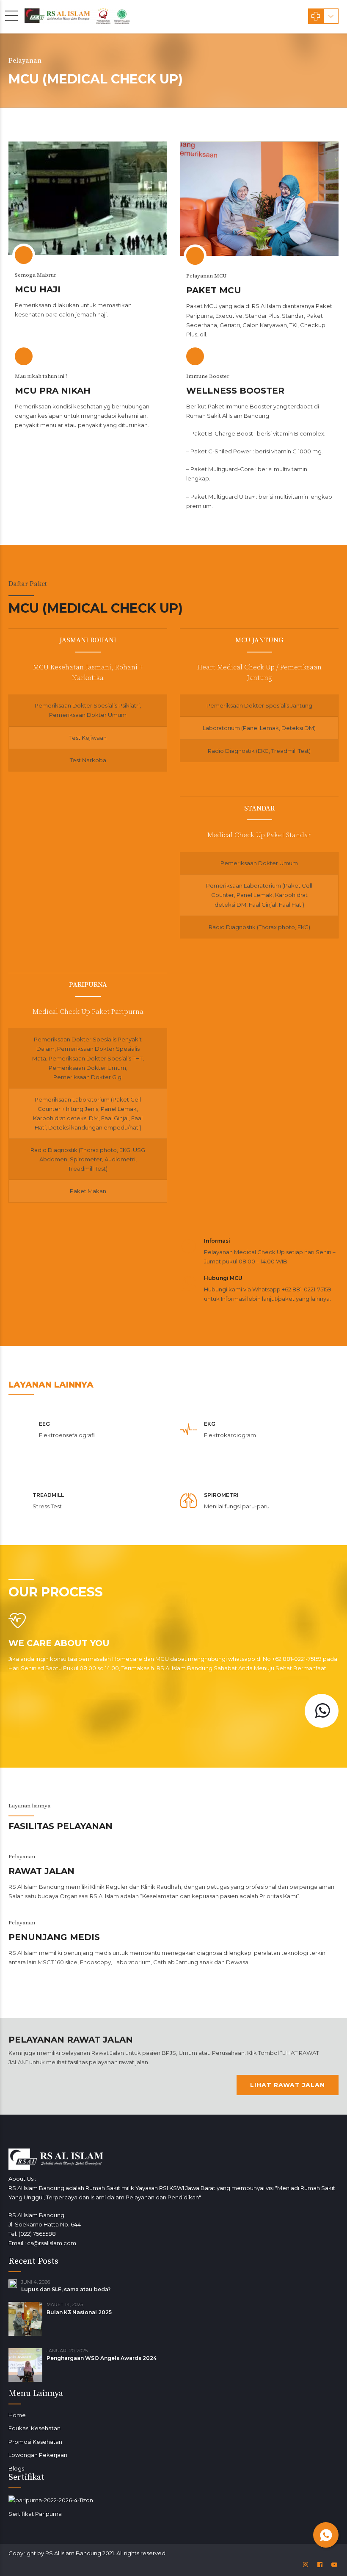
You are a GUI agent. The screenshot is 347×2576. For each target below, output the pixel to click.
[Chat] (326, 2535)
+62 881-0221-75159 (307, 1289)
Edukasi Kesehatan (34, 2428)
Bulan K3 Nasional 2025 (79, 2312)
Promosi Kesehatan (35, 2442)
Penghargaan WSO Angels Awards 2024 (102, 2358)
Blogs (16, 2468)
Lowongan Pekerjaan (38, 2455)
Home (17, 2415)
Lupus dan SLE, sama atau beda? (66, 2289)
